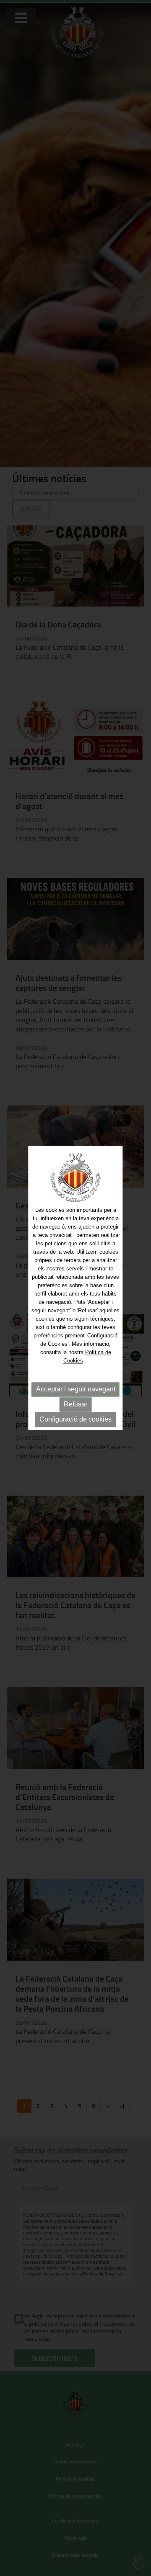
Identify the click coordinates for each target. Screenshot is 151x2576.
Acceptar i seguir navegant (76, 1389)
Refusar (75, 1404)
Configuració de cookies (75, 1419)
